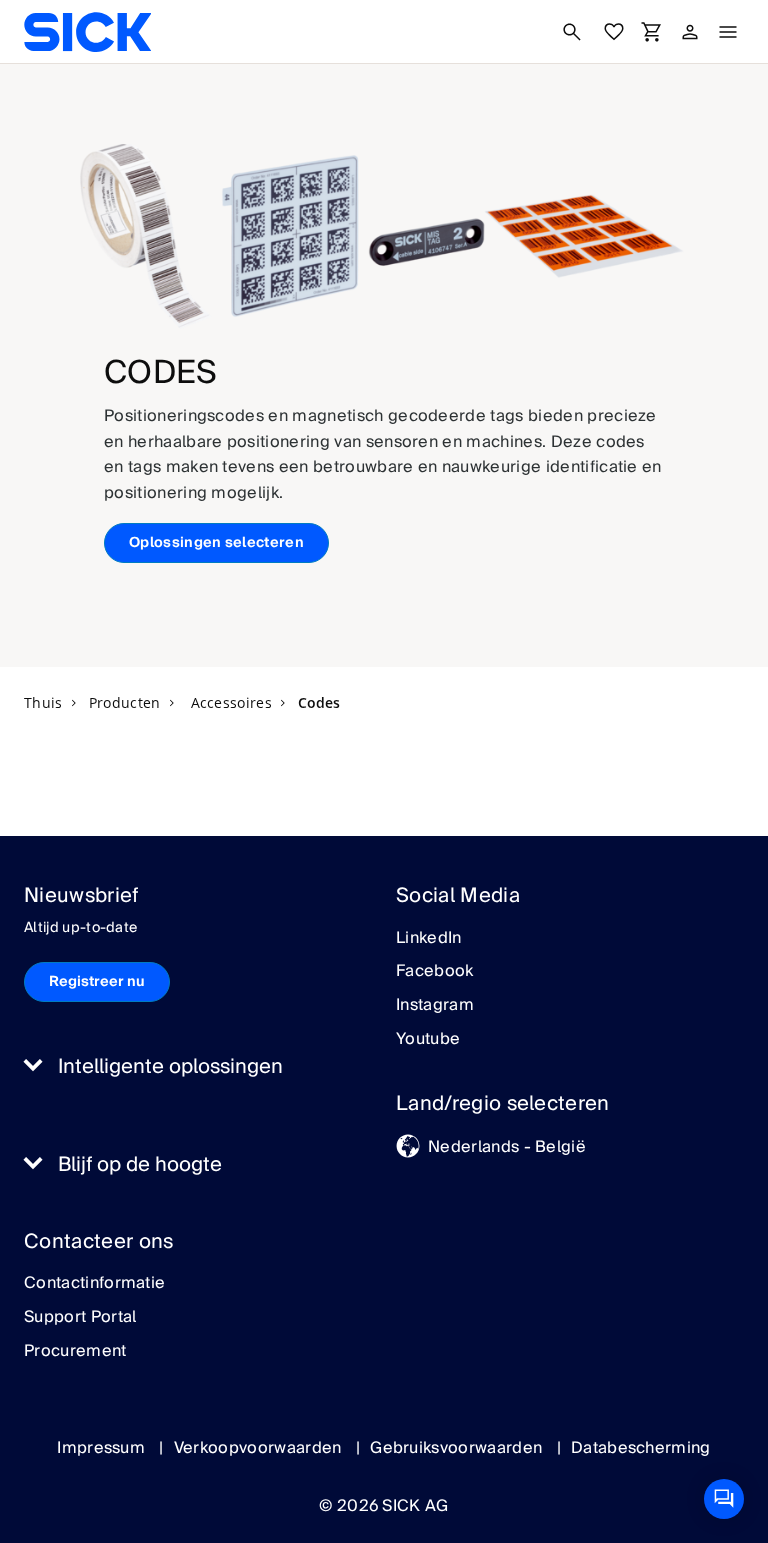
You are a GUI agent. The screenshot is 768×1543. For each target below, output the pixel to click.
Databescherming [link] (641, 1448)
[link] (87, 32)
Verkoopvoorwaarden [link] (260, 1448)
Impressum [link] (103, 1448)
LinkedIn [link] (429, 939)
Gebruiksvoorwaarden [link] (458, 1448)
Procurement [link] (75, 1352)
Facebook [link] (435, 972)
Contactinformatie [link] (94, 1284)
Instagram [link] (435, 1006)
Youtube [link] (428, 1040)
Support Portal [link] (80, 1318)
